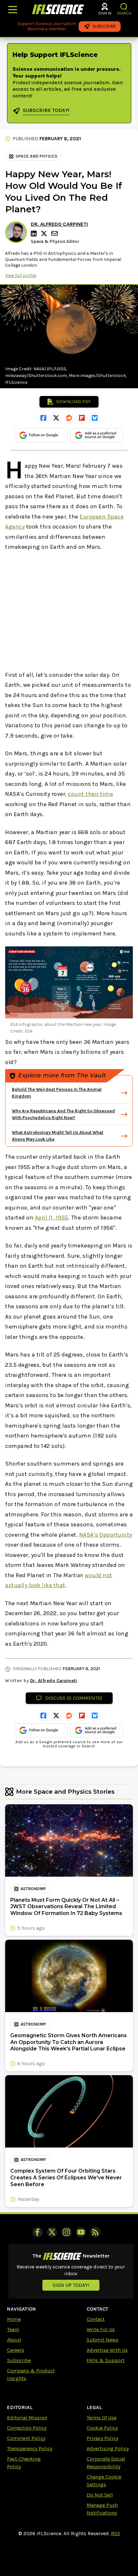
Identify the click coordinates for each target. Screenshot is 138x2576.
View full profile (21, 276)
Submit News (103, 2340)
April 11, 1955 (52, 1218)
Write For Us (101, 2329)
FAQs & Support (106, 2360)
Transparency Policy (30, 2448)
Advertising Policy (108, 2448)
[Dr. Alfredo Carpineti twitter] (45, 234)
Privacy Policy (102, 2438)
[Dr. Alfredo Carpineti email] (55, 233)
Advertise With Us (107, 2350)
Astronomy (33, 1889)
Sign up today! (71, 2285)
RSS (116, 2533)
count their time (91, 794)
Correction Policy (27, 2428)
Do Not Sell (100, 2495)
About (14, 2340)
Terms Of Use (102, 2418)
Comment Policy (26, 2438)
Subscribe (19, 2360)
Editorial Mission (27, 2418)
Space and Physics (36, 156)
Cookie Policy (102, 2428)
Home (14, 2319)
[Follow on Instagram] (66, 2232)
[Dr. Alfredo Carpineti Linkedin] (35, 234)
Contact (96, 2319)
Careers (16, 2350)
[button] (124, 7)
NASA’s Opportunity (106, 1535)
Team (13, 2329)
